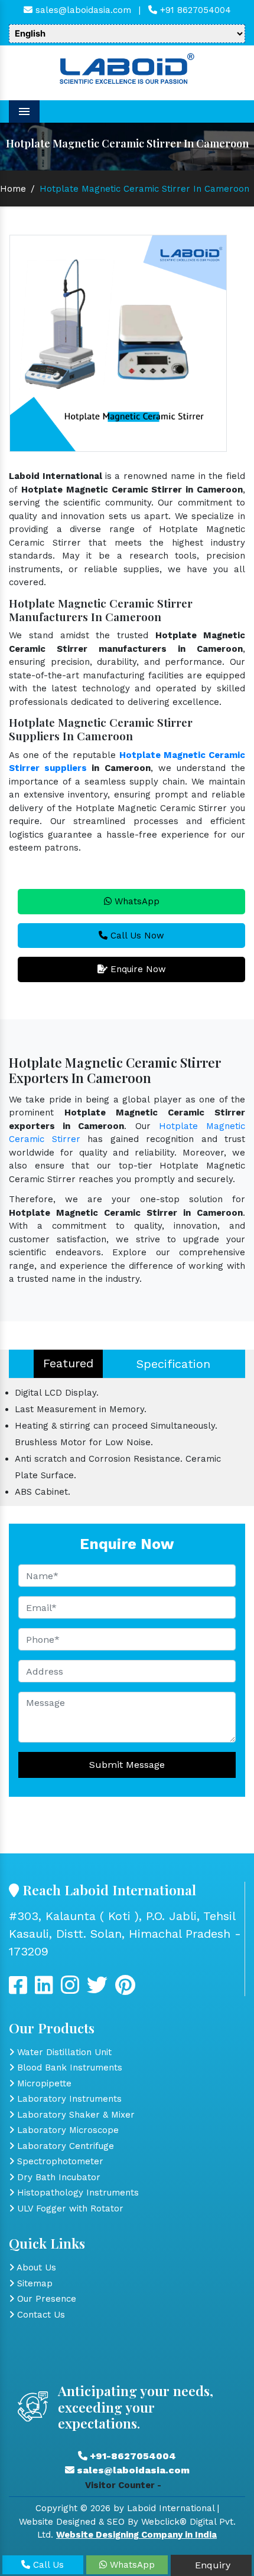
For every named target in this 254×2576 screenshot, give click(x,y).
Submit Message (127, 1765)
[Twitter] (44, 1990)
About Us (35, 2267)
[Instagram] (70, 1990)
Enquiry (211, 2565)
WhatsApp (136, 901)
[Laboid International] (127, 67)
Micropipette (43, 2083)
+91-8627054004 (132, 2456)
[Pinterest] (125, 1990)
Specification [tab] (173, 1364)
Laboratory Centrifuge (64, 2146)
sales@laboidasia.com (82, 10)
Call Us (47, 2565)
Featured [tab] (68, 1363)
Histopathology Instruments (76, 2193)
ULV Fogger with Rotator (69, 2209)
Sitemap (33, 2283)
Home (13, 189)
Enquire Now (137, 969)
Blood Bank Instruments (68, 2068)
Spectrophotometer (59, 2161)
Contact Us (40, 2315)
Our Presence (45, 2299)
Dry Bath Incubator (57, 2177)
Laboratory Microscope (66, 2130)
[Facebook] (18, 1990)
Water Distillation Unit (63, 2052)
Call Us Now (136, 936)
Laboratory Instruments (68, 2099)
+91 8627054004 (194, 10)
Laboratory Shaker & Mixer (74, 2115)
